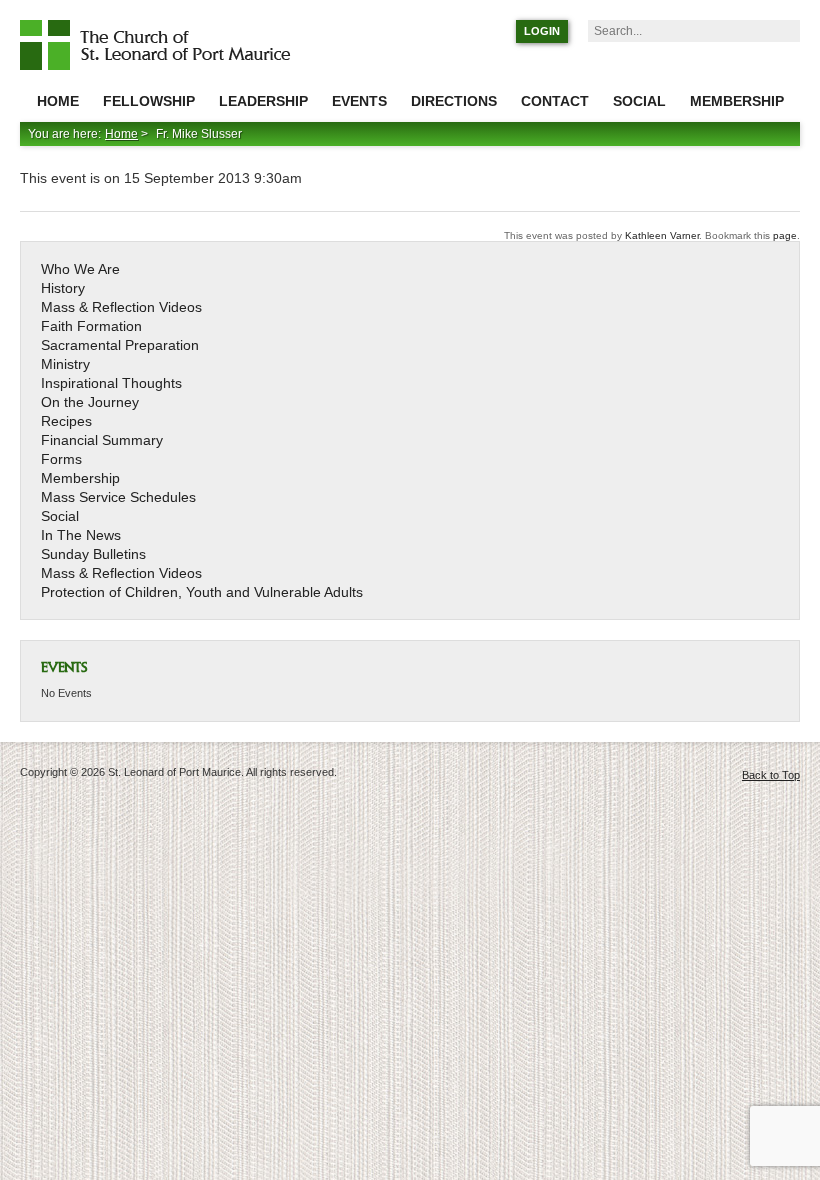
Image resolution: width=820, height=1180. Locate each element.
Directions (454, 101)
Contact (555, 101)
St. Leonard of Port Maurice (164, 45)
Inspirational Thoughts (111, 383)
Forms (61, 459)
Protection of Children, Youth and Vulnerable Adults (202, 592)
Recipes (66, 421)
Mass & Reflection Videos (121, 307)
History (63, 288)
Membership (737, 101)
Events (359, 101)
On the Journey (90, 402)
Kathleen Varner (662, 235)
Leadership (263, 101)
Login (542, 31)
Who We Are (80, 269)
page (785, 235)
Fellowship (149, 101)
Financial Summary (102, 440)
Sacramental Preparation (120, 345)
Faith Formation (91, 326)
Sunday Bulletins (93, 554)
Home (58, 101)
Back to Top (771, 775)
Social (639, 101)
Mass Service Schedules (118, 497)
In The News (81, 535)
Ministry (65, 364)
